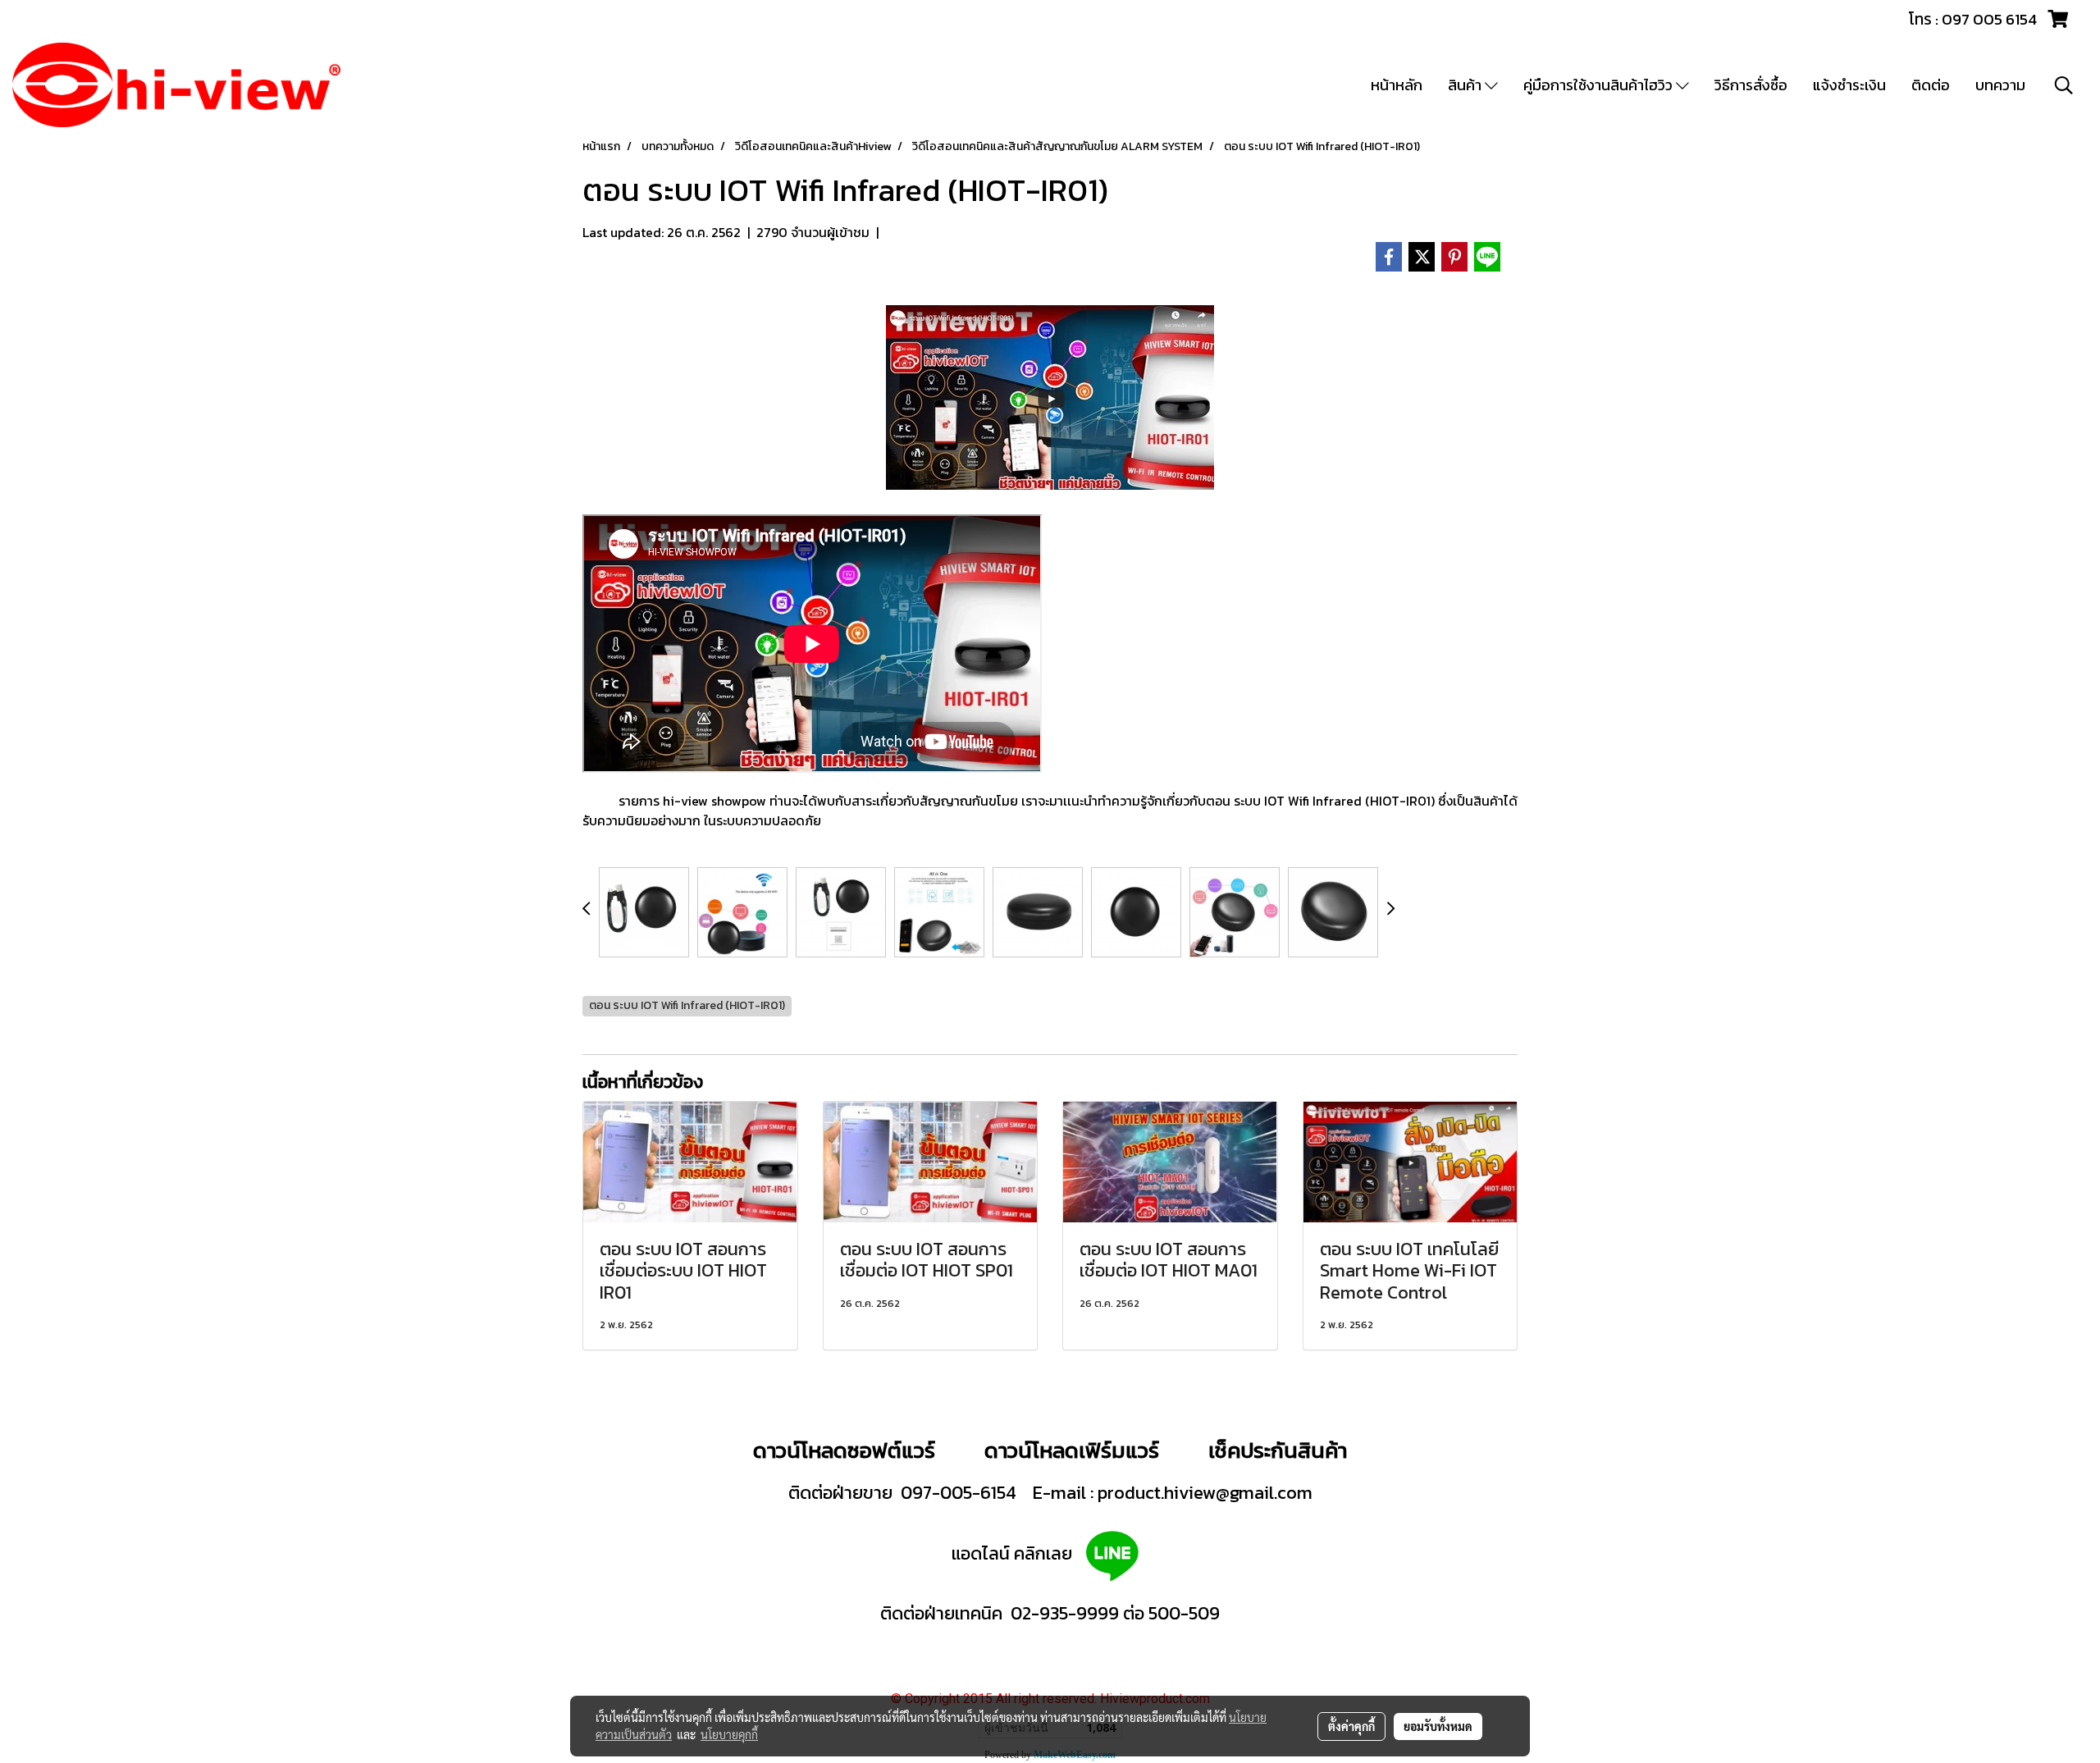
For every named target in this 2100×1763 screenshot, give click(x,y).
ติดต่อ (1931, 85)
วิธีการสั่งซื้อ (1751, 85)
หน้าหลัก (1397, 85)
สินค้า (1466, 85)
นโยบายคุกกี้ (729, 1734)
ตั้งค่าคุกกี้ (1351, 1726)
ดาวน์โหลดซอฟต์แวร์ (844, 1450)
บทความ (2000, 85)
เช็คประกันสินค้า (1278, 1450)
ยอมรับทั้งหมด (1438, 1726)
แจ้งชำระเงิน (1849, 85)
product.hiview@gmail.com (1205, 1493)
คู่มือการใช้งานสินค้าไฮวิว (1600, 85)
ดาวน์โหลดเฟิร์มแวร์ (1074, 1450)
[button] (2064, 85)
